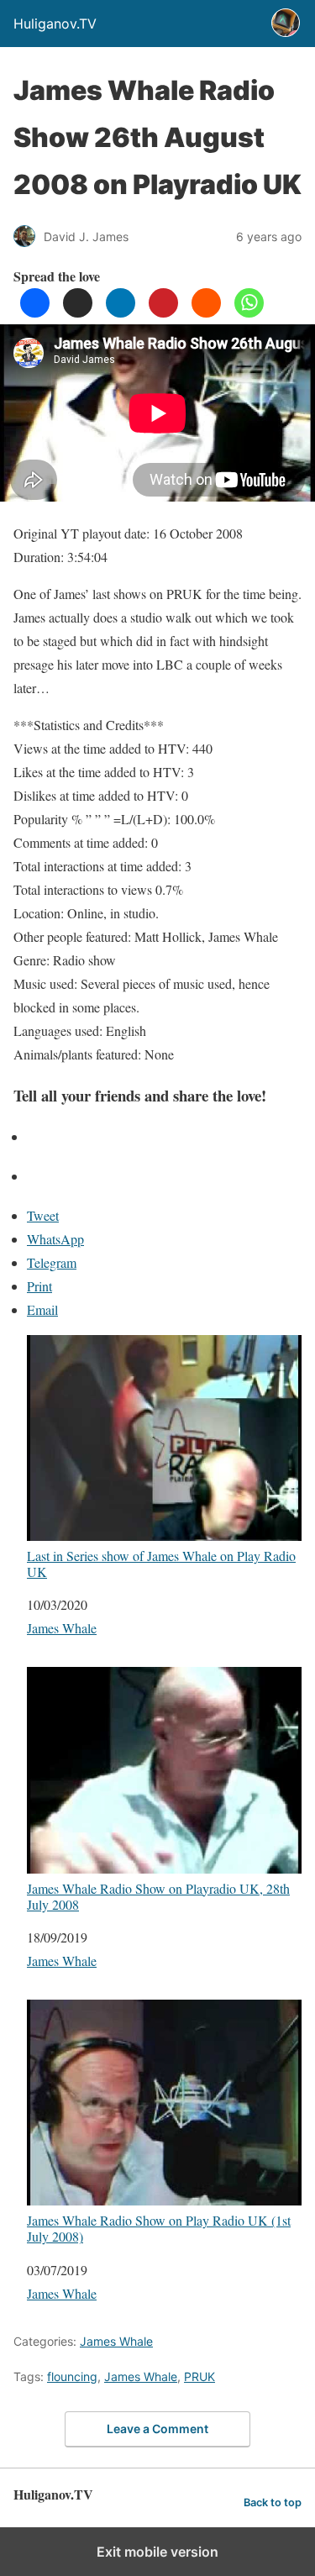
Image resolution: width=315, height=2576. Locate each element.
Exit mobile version (157, 2552)
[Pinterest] (163, 312)
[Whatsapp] (249, 312)
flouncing (72, 2376)
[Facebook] (35, 312)
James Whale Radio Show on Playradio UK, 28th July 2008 (158, 1896)
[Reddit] (206, 312)
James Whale (62, 1628)
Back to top (273, 2502)
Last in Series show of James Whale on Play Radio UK (161, 1563)
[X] (78, 312)
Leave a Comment (157, 2429)
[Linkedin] (121, 312)
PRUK (199, 2376)
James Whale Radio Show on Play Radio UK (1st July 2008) (159, 2228)
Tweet (43, 1215)
